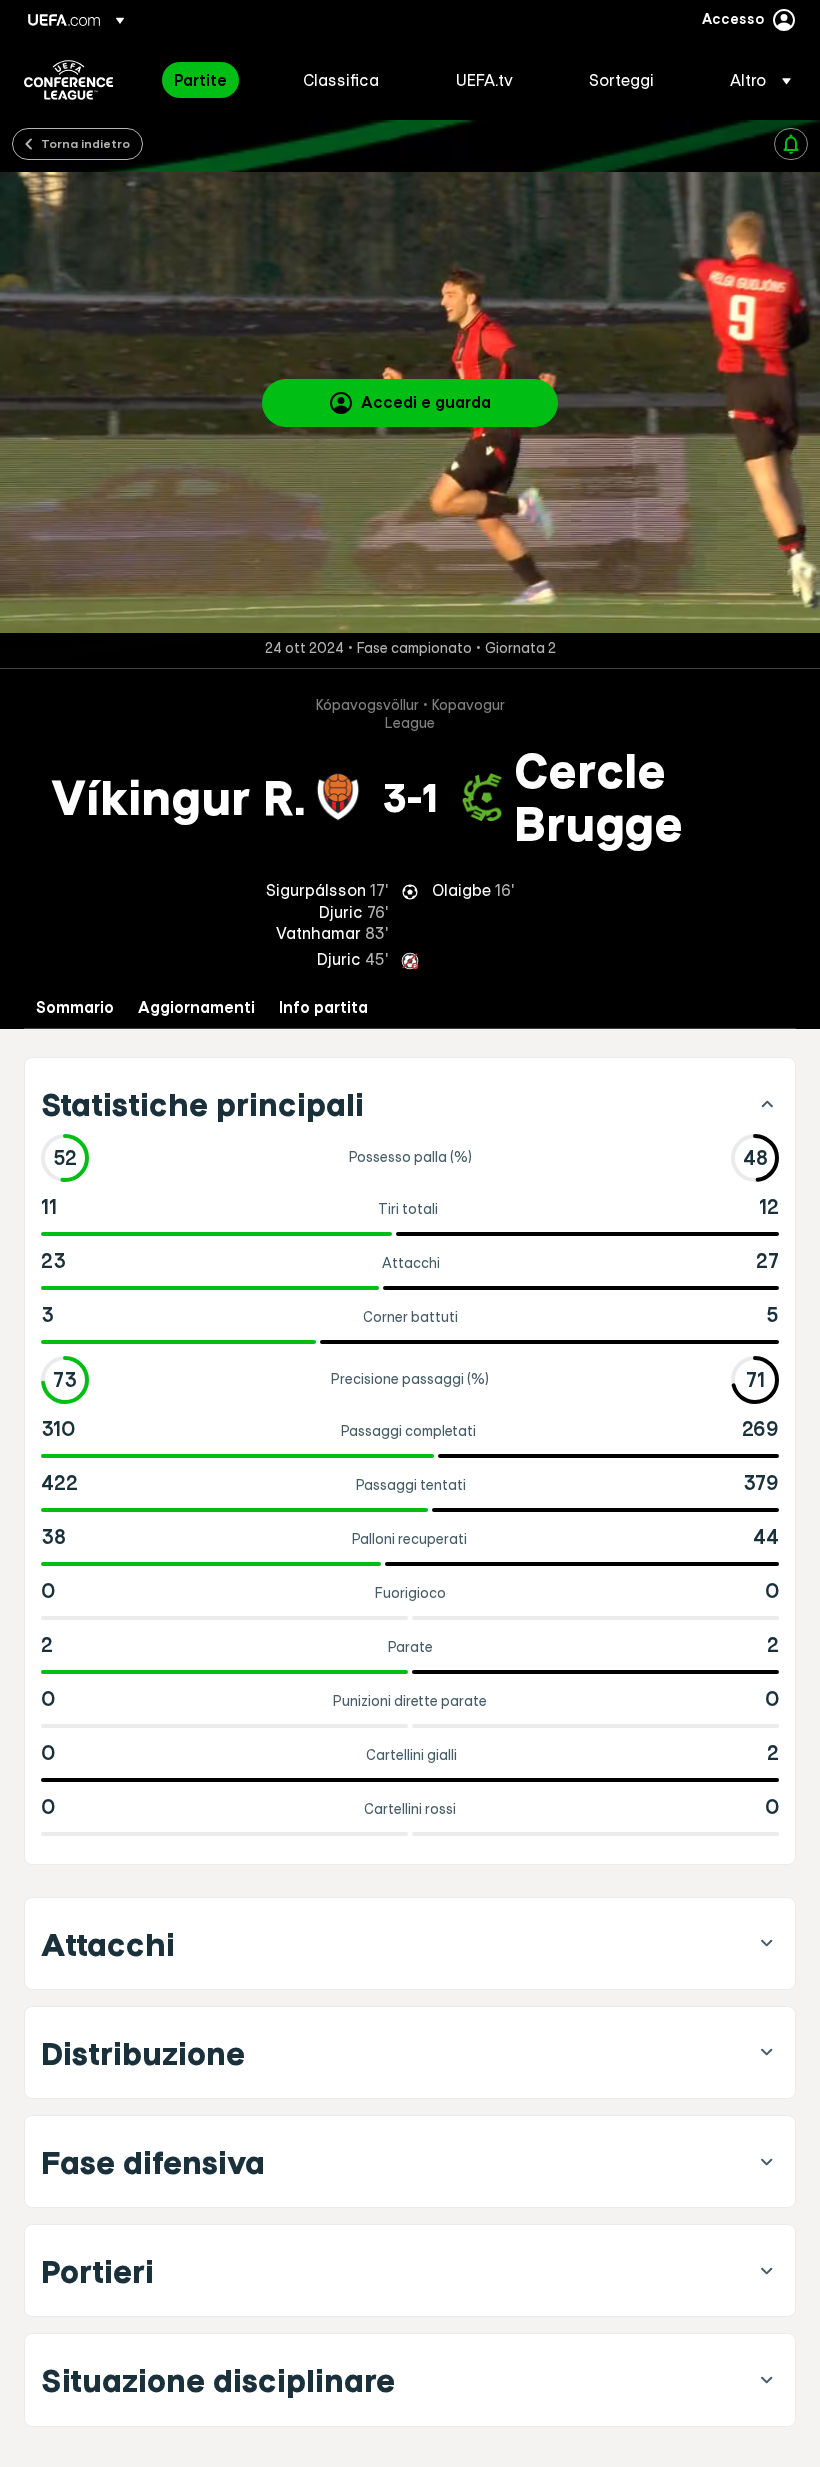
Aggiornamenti (196, 1007)
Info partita (323, 1007)
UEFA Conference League (68, 80)
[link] (200, 80)
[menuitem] (213, 80)
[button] (754, 80)
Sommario (75, 1007)
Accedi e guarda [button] (426, 402)
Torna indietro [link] (85, 143)
